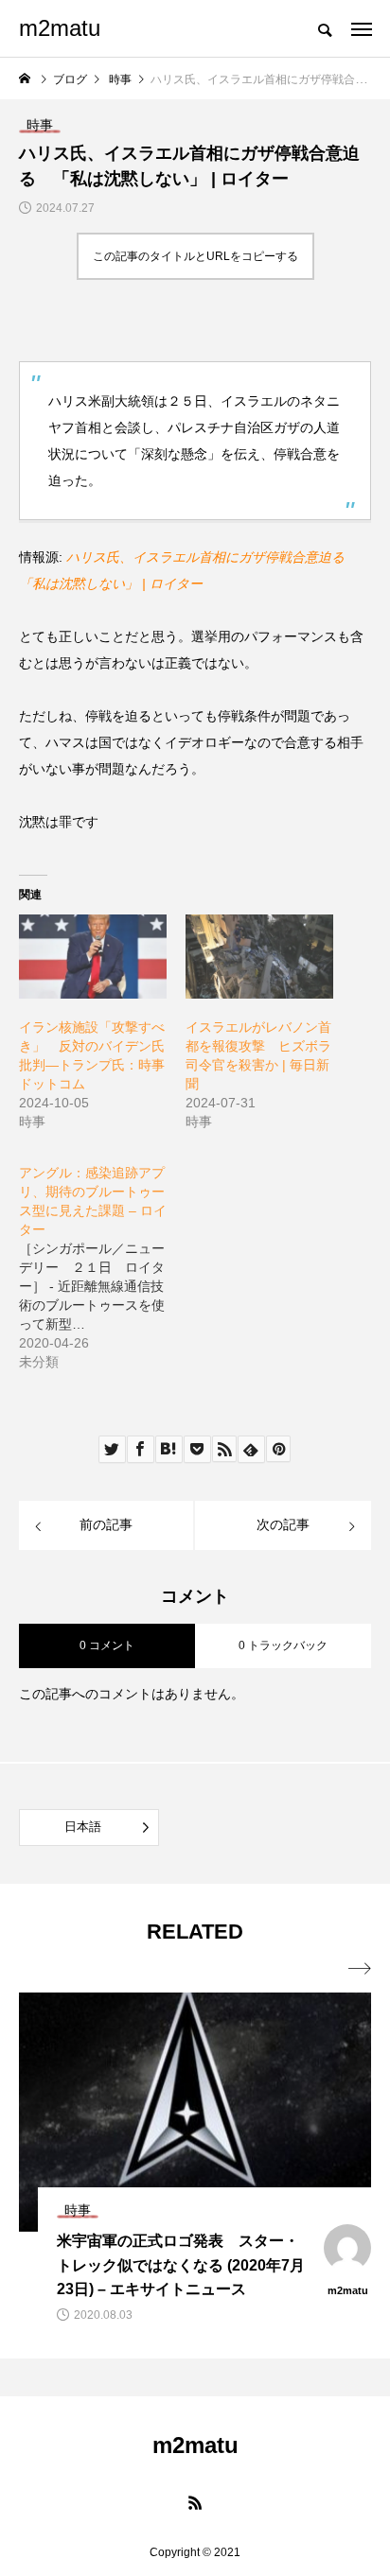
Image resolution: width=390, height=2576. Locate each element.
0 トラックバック (283, 1645)
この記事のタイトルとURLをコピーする (195, 256)
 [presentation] (360, 1969)
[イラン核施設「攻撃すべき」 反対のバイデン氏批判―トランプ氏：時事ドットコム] (93, 957)
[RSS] (195, 2502)
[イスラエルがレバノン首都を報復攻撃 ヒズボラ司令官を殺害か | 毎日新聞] (259, 957)
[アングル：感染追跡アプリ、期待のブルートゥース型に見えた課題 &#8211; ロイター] (102, 1258)
